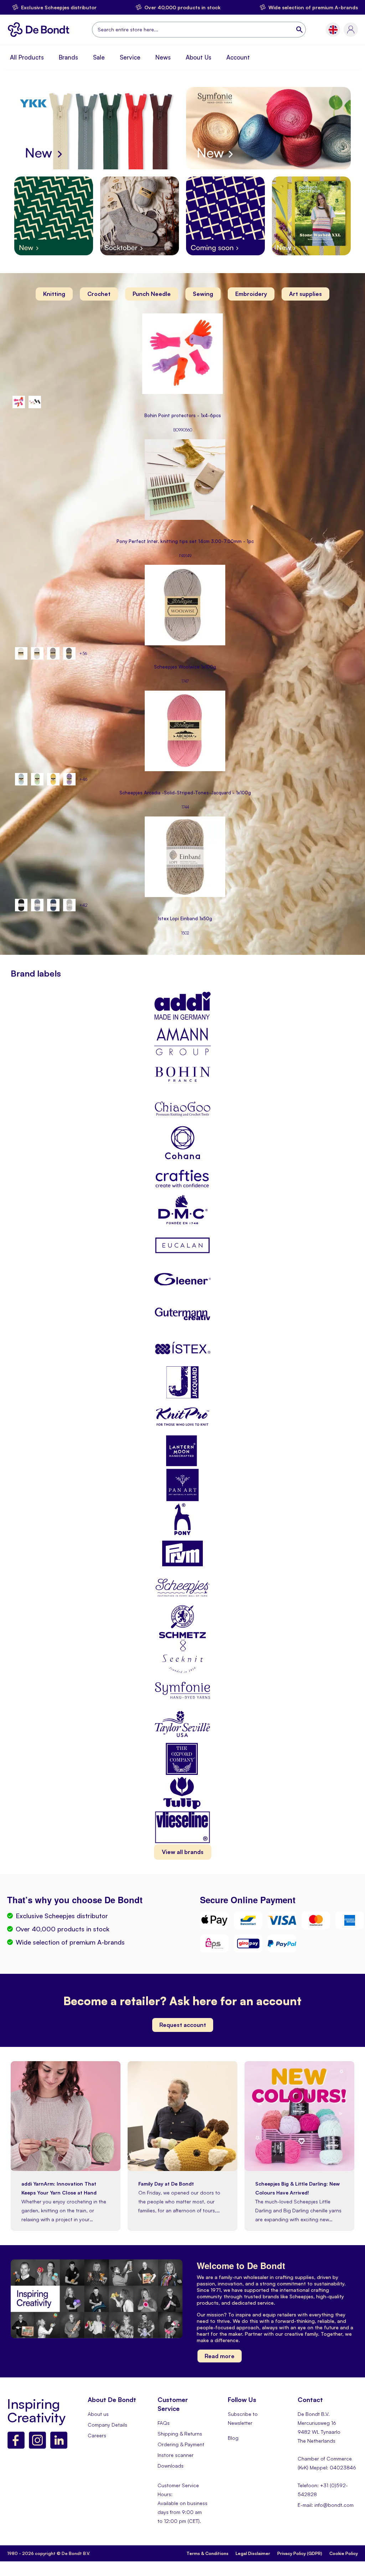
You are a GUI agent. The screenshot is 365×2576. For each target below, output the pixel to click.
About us (98, 2414)
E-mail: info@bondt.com (326, 2505)
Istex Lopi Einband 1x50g (185, 919)
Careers (97, 2435)
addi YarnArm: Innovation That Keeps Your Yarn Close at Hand (59, 2188)
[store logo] (40, 30)
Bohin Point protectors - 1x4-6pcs (183, 416)
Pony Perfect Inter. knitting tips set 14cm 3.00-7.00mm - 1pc (185, 541)
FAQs (164, 2423)
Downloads (171, 2466)
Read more (220, 2356)
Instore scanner (176, 2455)
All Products (27, 57)
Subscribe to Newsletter (243, 2418)
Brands (68, 57)
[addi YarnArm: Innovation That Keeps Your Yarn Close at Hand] (66, 2169)
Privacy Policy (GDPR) (300, 2553)
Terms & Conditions (207, 2553)
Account (238, 57)
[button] (333, 30)
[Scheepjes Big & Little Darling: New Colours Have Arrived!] (299, 2169)
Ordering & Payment (181, 2444)
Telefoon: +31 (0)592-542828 (323, 2490)
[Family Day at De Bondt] (182, 2169)
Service (130, 57)
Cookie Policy (344, 2553)
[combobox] (199, 30)
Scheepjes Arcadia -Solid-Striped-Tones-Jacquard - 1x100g (185, 793)
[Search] (300, 30)
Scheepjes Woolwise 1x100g (185, 667)
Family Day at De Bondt (166, 2184)
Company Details (107, 2425)
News (163, 57)
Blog (233, 2438)
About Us (199, 57)
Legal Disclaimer (253, 2553)
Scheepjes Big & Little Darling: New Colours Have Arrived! (297, 2188)
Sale (99, 57)
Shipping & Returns (180, 2434)
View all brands (183, 1852)
